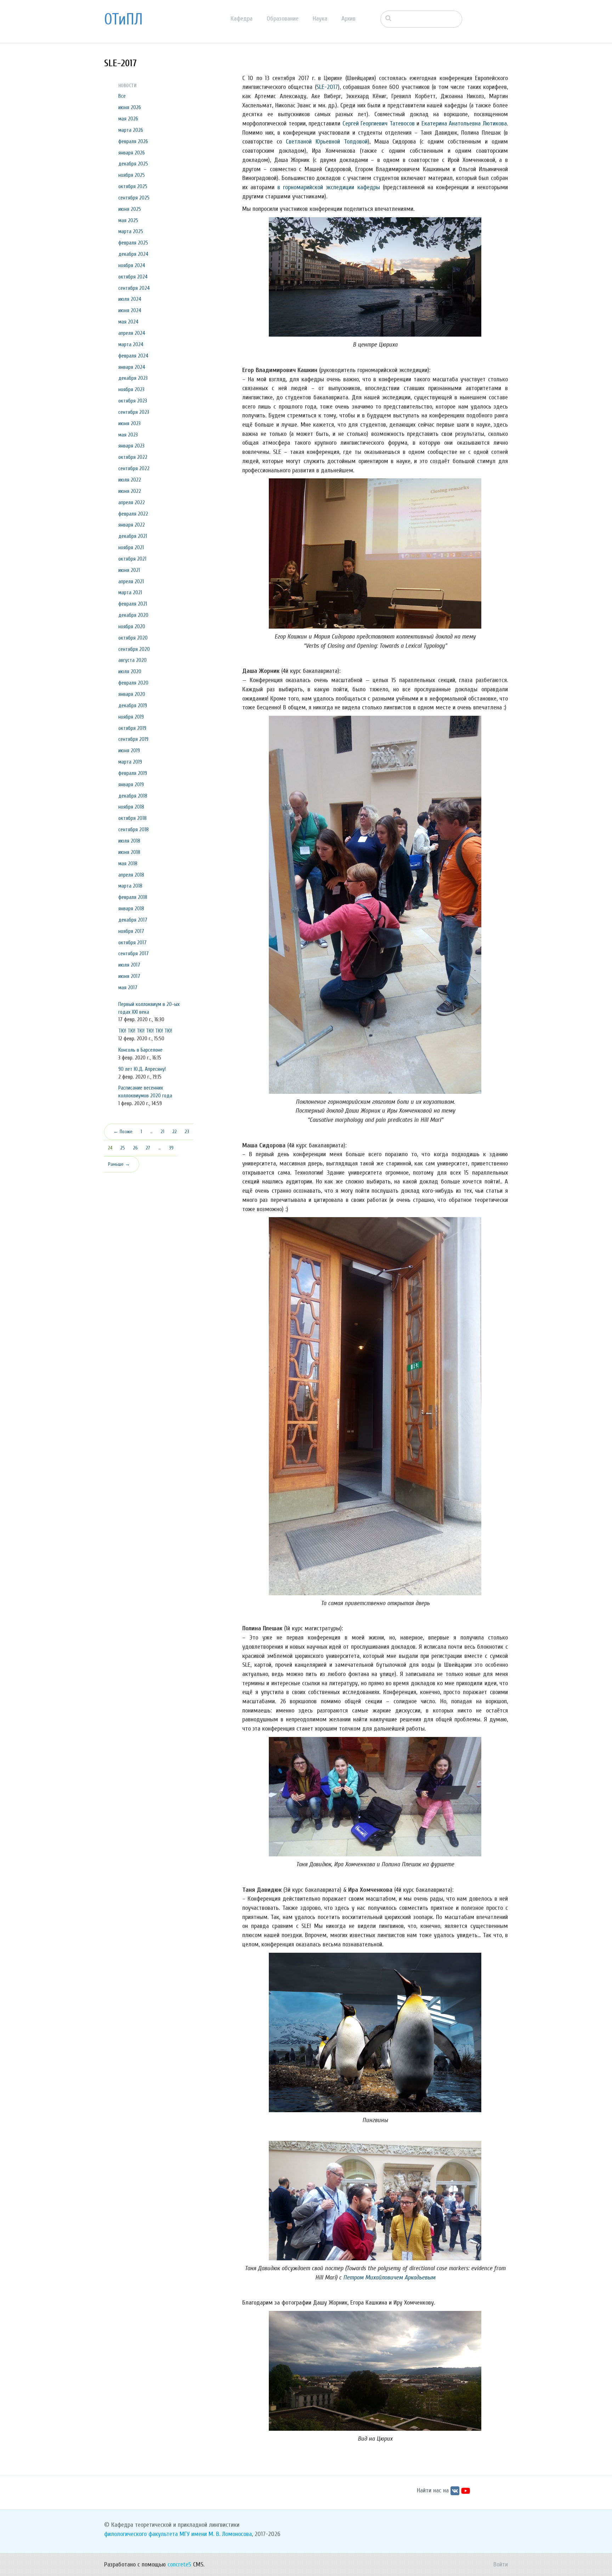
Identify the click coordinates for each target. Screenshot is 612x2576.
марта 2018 (130, 886)
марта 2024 (131, 344)
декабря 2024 (133, 254)
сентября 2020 (134, 649)
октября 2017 (132, 943)
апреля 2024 (132, 333)
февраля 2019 (133, 773)
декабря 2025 (133, 164)
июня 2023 (129, 423)
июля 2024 (130, 299)
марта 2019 (130, 762)
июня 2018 (129, 852)
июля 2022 (130, 480)
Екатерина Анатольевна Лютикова (464, 123)
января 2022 (132, 525)
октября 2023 (133, 401)
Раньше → (119, 1164)
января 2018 (131, 909)
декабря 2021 (133, 536)
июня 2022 (130, 491)
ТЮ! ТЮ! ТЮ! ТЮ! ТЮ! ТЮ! (145, 1031)
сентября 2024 (134, 288)
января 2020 (132, 694)
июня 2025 (130, 209)
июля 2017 (129, 965)
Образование (283, 19)
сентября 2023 (134, 412)
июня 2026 (130, 107)
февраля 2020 (133, 683)
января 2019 (131, 784)
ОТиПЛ (123, 19)
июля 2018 (129, 841)
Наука (320, 19)
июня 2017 (129, 976)
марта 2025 (131, 231)
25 (123, 1148)
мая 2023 (128, 435)
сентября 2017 (134, 954)
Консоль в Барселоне (140, 1050)
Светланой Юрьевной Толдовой (327, 142)
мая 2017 (128, 988)
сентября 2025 (134, 198)
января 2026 (132, 153)
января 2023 (131, 446)
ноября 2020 (132, 626)
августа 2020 (132, 660)
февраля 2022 (133, 514)
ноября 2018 (131, 807)
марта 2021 (130, 592)
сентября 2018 (134, 829)
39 (171, 1148)
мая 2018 (128, 864)
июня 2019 (129, 750)
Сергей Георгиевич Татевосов (379, 123)
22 (175, 1132)
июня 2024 (130, 310)
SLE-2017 (327, 87)
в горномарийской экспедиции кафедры (328, 187)
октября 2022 (133, 457)
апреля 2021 (131, 581)
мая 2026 (128, 119)
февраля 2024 (133, 356)
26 (135, 1148)
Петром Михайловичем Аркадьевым (389, 2277)
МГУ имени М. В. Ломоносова (216, 2534)
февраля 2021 (133, 604)
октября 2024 (133, 277)
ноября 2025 (132, 175)
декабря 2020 (133, 615)
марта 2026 (131, 130)
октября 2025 (133, 186)
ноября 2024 (132, 265)
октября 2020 (133, 638)
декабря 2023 (133, 378)
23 (187, 1132)
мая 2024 (128, 322)
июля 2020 (130, 671)
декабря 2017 (133, 920)
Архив (348, 19)
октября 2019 (132, 728)
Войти (501, 2564)
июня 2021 (129, 570)
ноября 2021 (131, 547)
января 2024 (132, 367)
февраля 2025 (133, 243)
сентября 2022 (134, 468)
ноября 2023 (131, 389)
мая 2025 (128, 220)
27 (148, 1148)
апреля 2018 (131, 875)
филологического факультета (141, 2534)
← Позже (123, 1132)
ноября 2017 (131, 931)
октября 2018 (132, 818)
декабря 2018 (133, 796)
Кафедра (242, 19)
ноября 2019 (131, 717)
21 (163, 1132)
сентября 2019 (133, 739)
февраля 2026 (133, 141)
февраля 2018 (133, 897)
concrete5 (179, 2564)
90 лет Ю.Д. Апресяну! (142, 1069)
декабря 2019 (133, 705)
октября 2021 (132, 559)
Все (122, 96)
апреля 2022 (132, 502)
